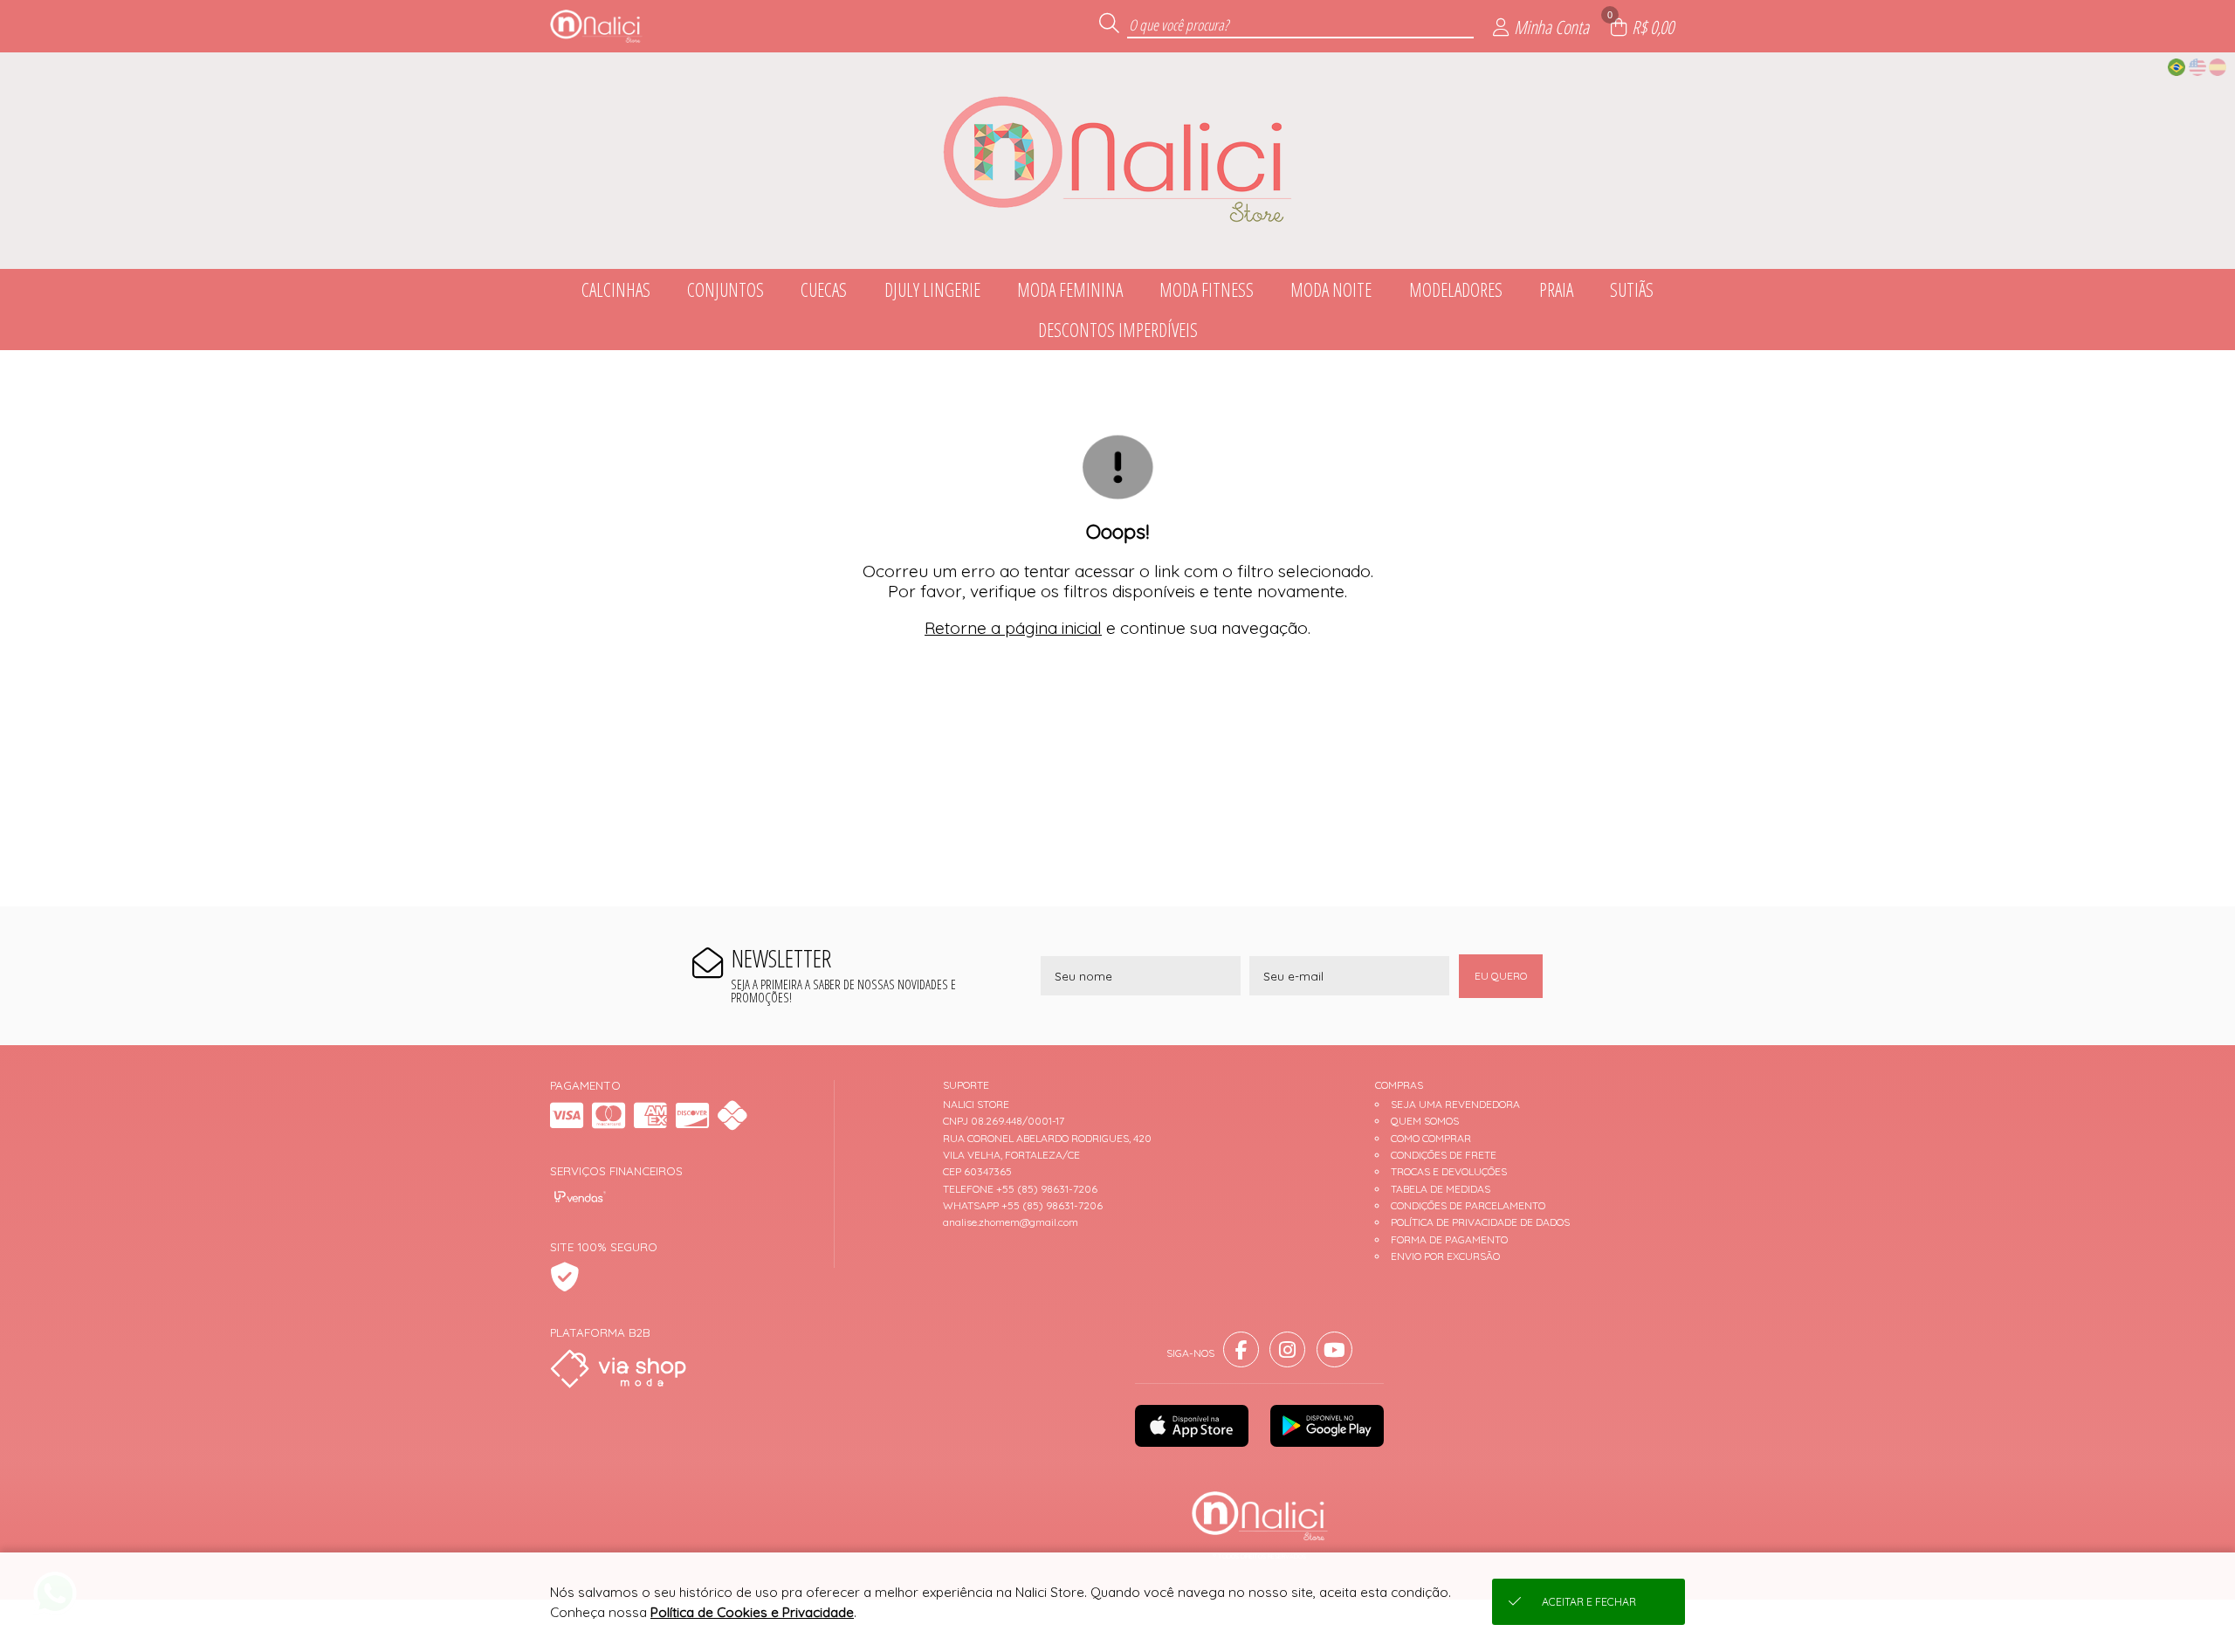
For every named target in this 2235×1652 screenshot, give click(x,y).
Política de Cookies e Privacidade (752, 1612)
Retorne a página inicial (1013, 628)
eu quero (1501, 976)
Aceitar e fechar (1589, 1602)
